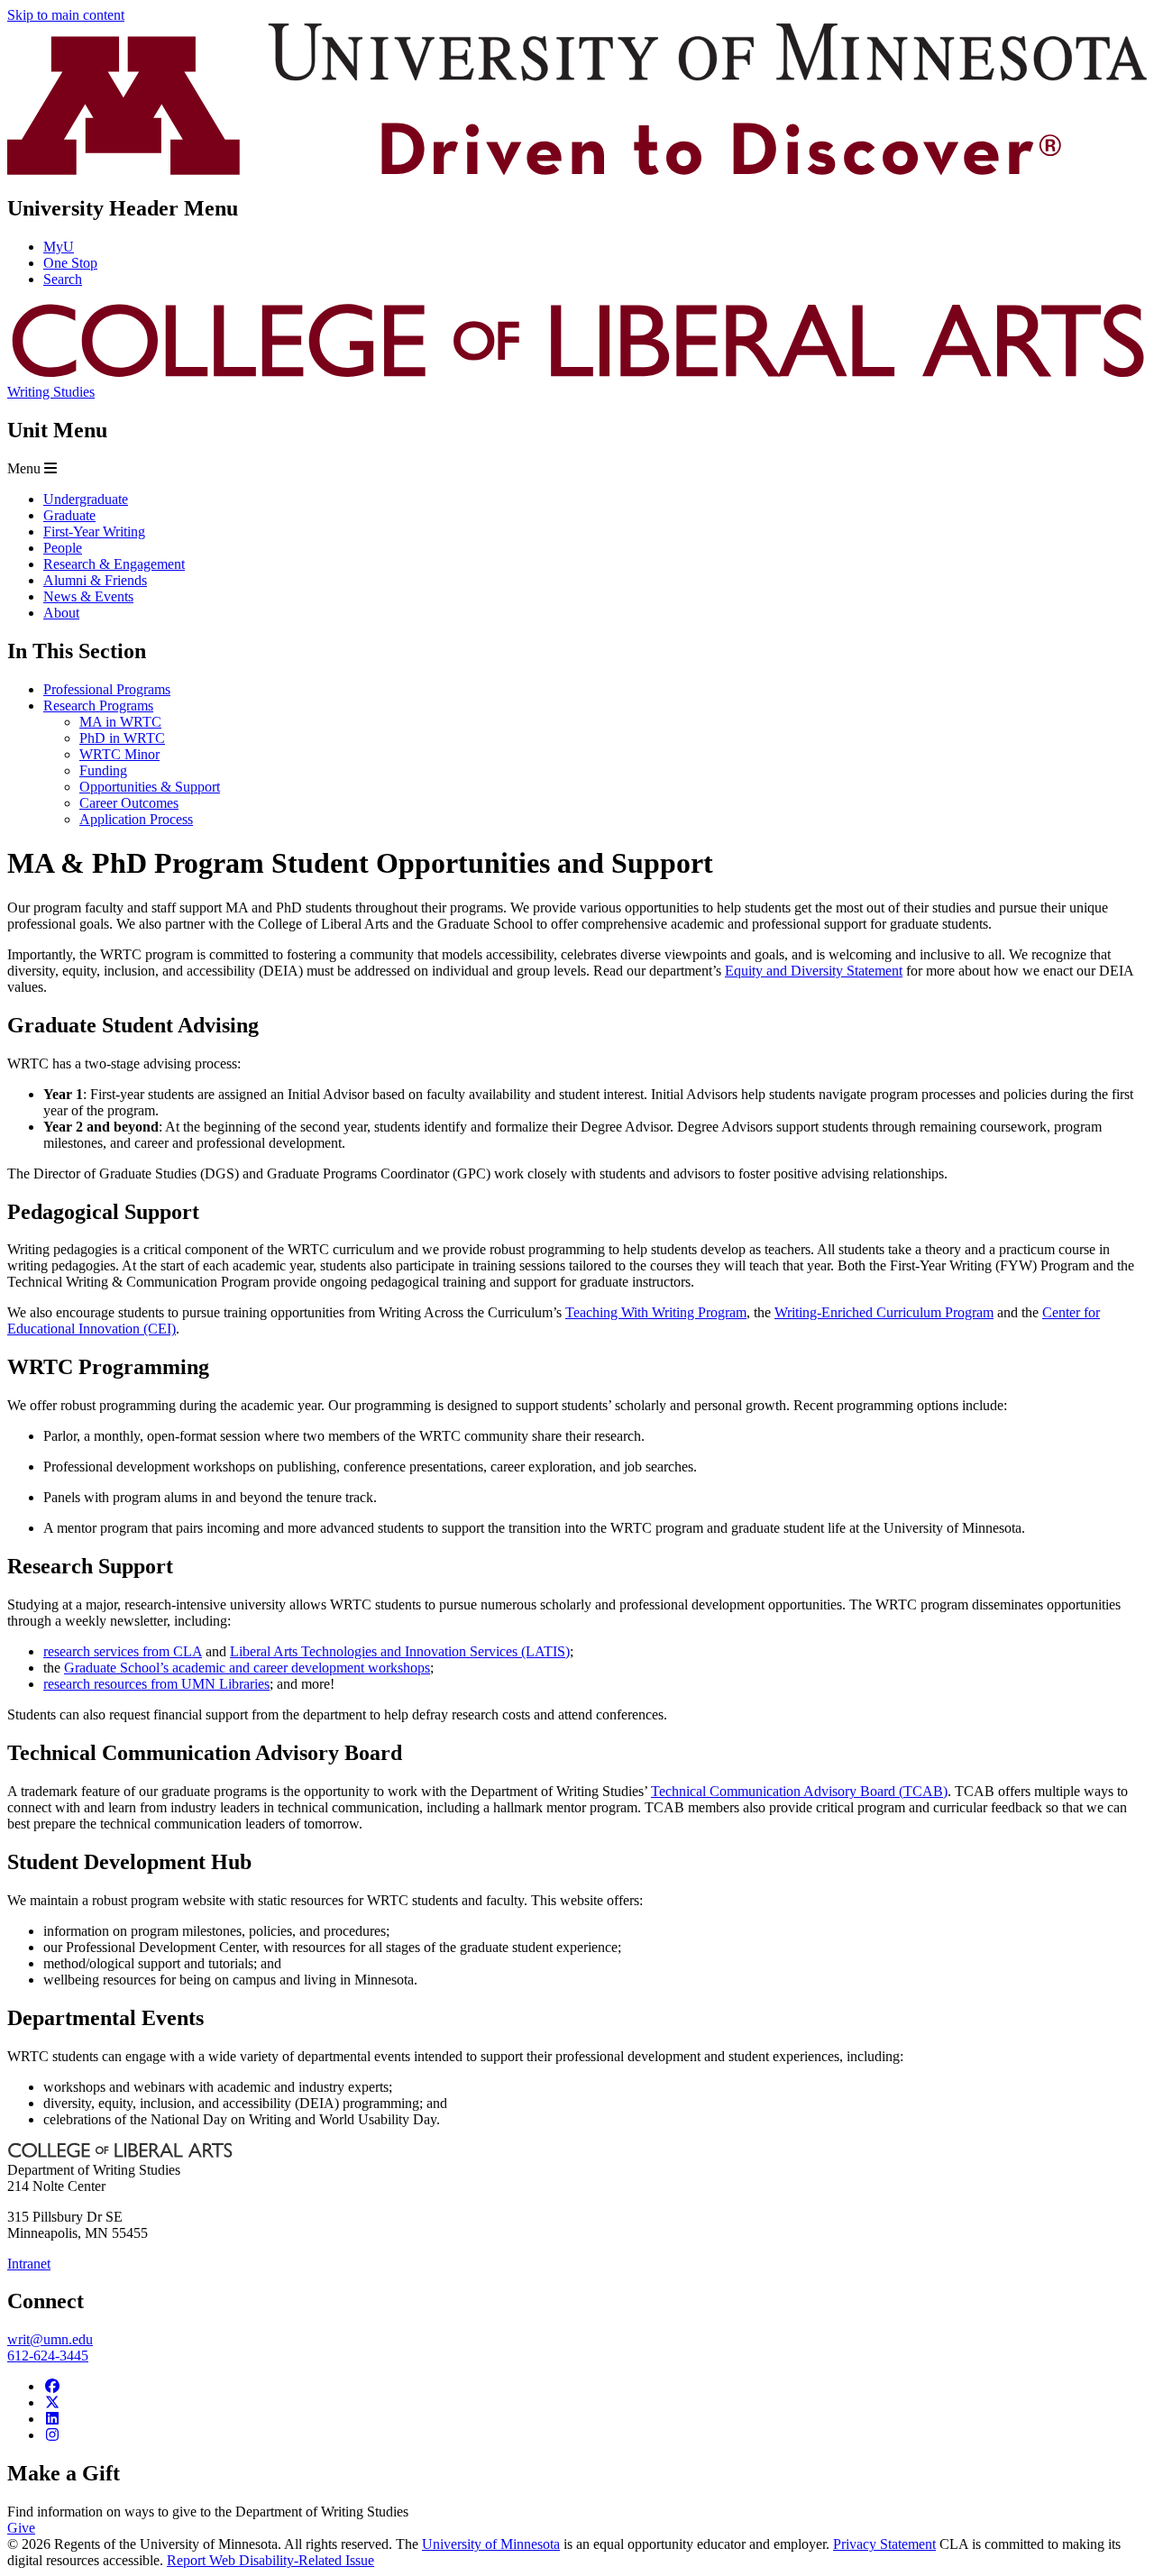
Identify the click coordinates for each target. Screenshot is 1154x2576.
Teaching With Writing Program (656, 1312)
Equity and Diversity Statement (814, 971)
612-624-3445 (48, 2356)
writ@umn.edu (50, 2339)
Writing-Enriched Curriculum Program (884, 1312)
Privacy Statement (884, 2544)
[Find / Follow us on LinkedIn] (52, 2419)
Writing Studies (51, 392)
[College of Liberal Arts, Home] (577, 376)
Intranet (29, 2264)
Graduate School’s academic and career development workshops (247, 1668)
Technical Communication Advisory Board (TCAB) (799, 1791)
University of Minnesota (491, 2544)
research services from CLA (123, 1651)
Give (21, 2528)
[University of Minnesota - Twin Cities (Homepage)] (577, 170)
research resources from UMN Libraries (156, 1684)
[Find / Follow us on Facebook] (52, 2386)
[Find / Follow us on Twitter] (52, 2402)
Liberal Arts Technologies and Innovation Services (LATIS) (400, 1651)
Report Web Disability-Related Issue (270, 2560)
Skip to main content (66, 15)
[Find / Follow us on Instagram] (52, 2435)
